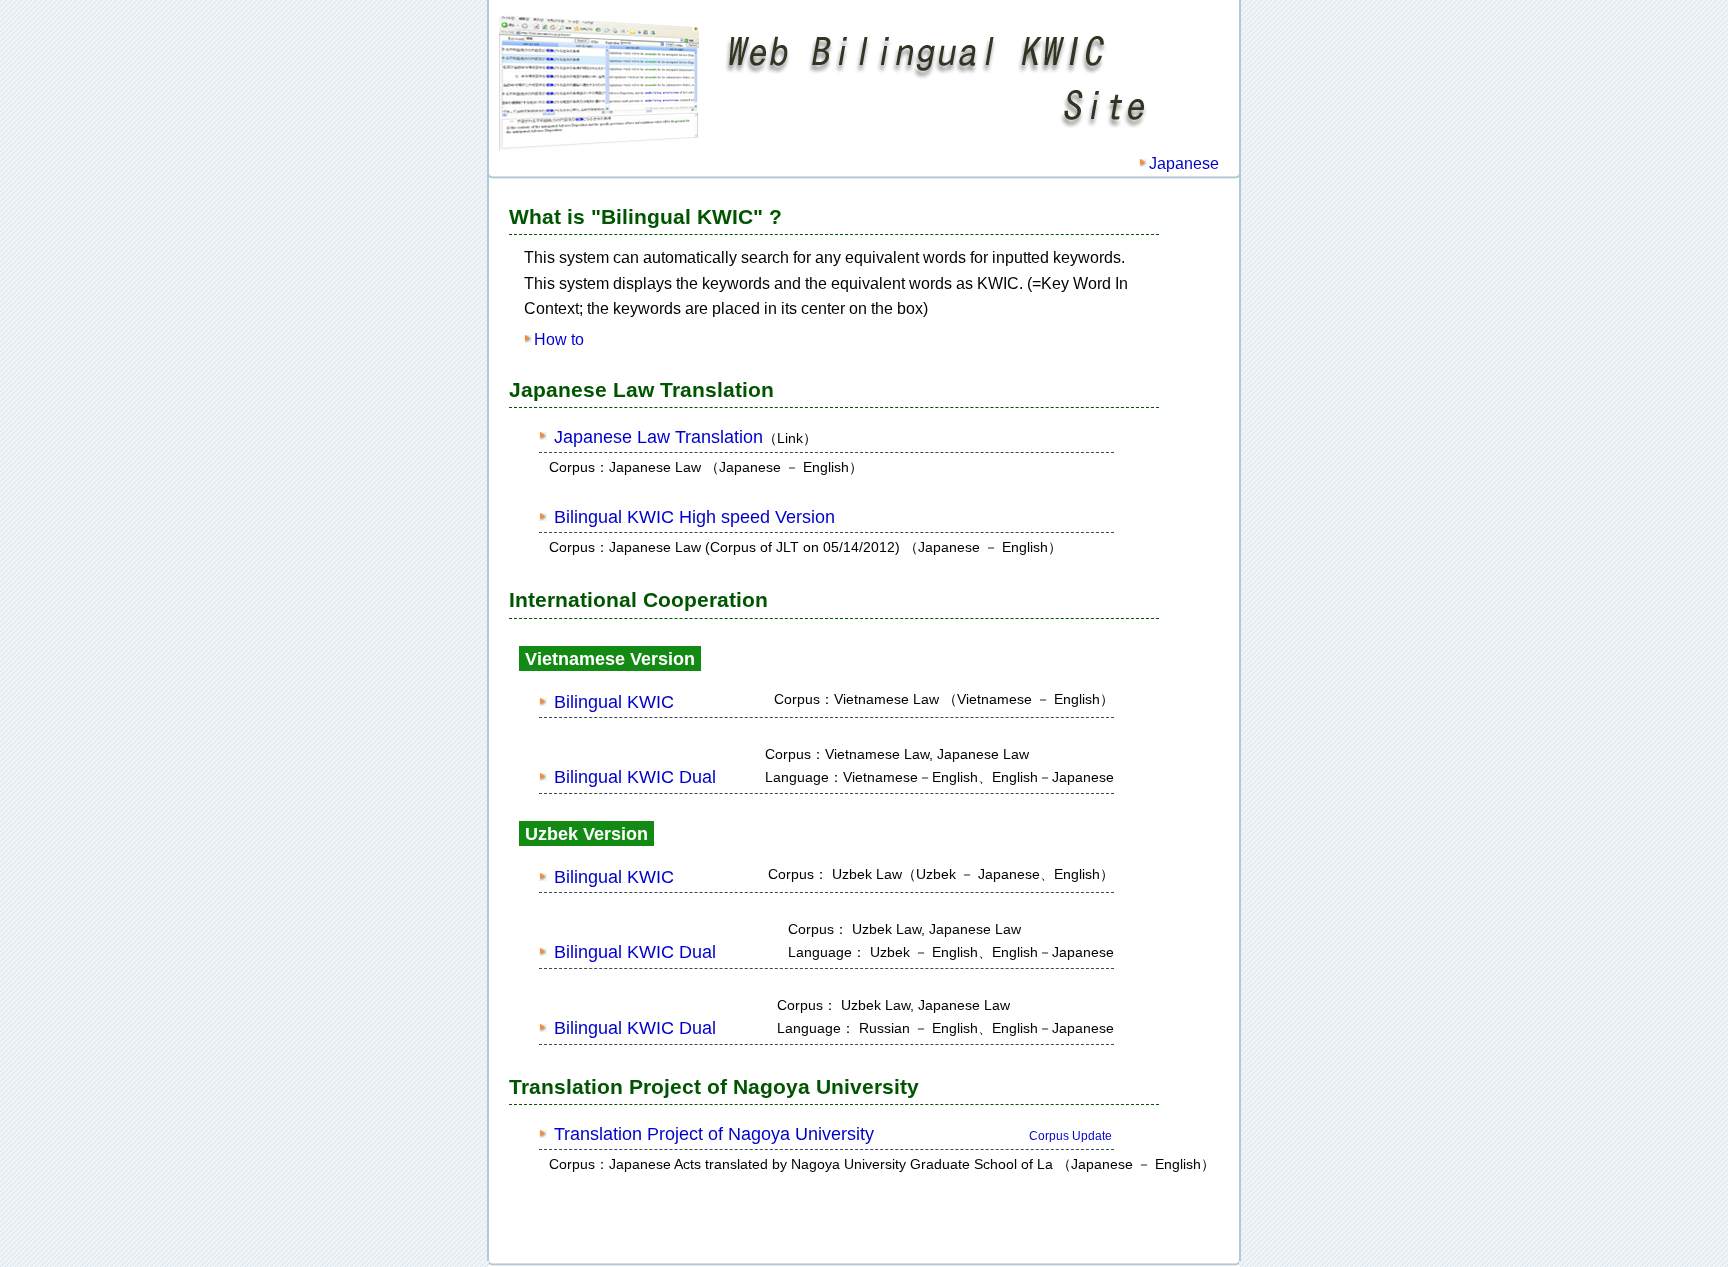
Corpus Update (1070, 1136)
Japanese (1184, 163)
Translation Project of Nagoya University (714, 1134)
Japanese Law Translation (658, 437)
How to (559, 339)
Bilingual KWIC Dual (635, 777)
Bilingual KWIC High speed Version (694, 517)
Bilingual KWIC (614, 702)
